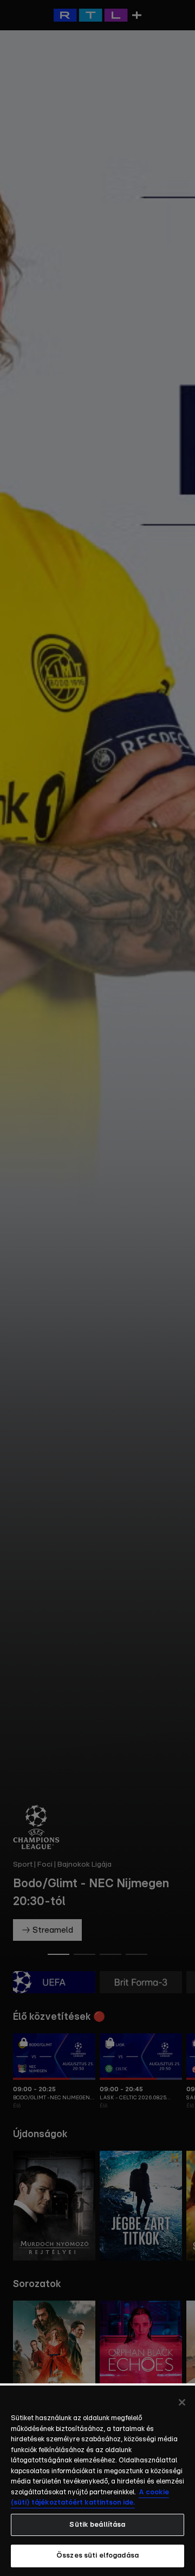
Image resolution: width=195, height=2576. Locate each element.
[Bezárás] (182, 2402)
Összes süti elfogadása (97, 2556)
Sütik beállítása (97, 2525)
